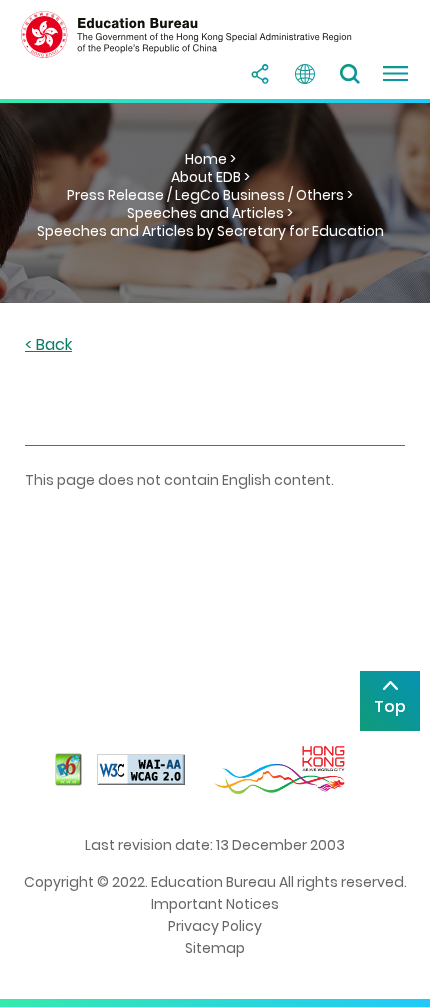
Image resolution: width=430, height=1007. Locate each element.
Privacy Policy (215, 926)
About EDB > (210, 177)
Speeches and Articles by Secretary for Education (210, 231)
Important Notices (215, 904)
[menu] (395, 74)
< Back (48, 345)
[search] (350, 74)
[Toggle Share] (260, 74)
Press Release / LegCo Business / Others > (210, 195)
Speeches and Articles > (210, 213)
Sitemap (215, 948)
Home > (210, 159)
